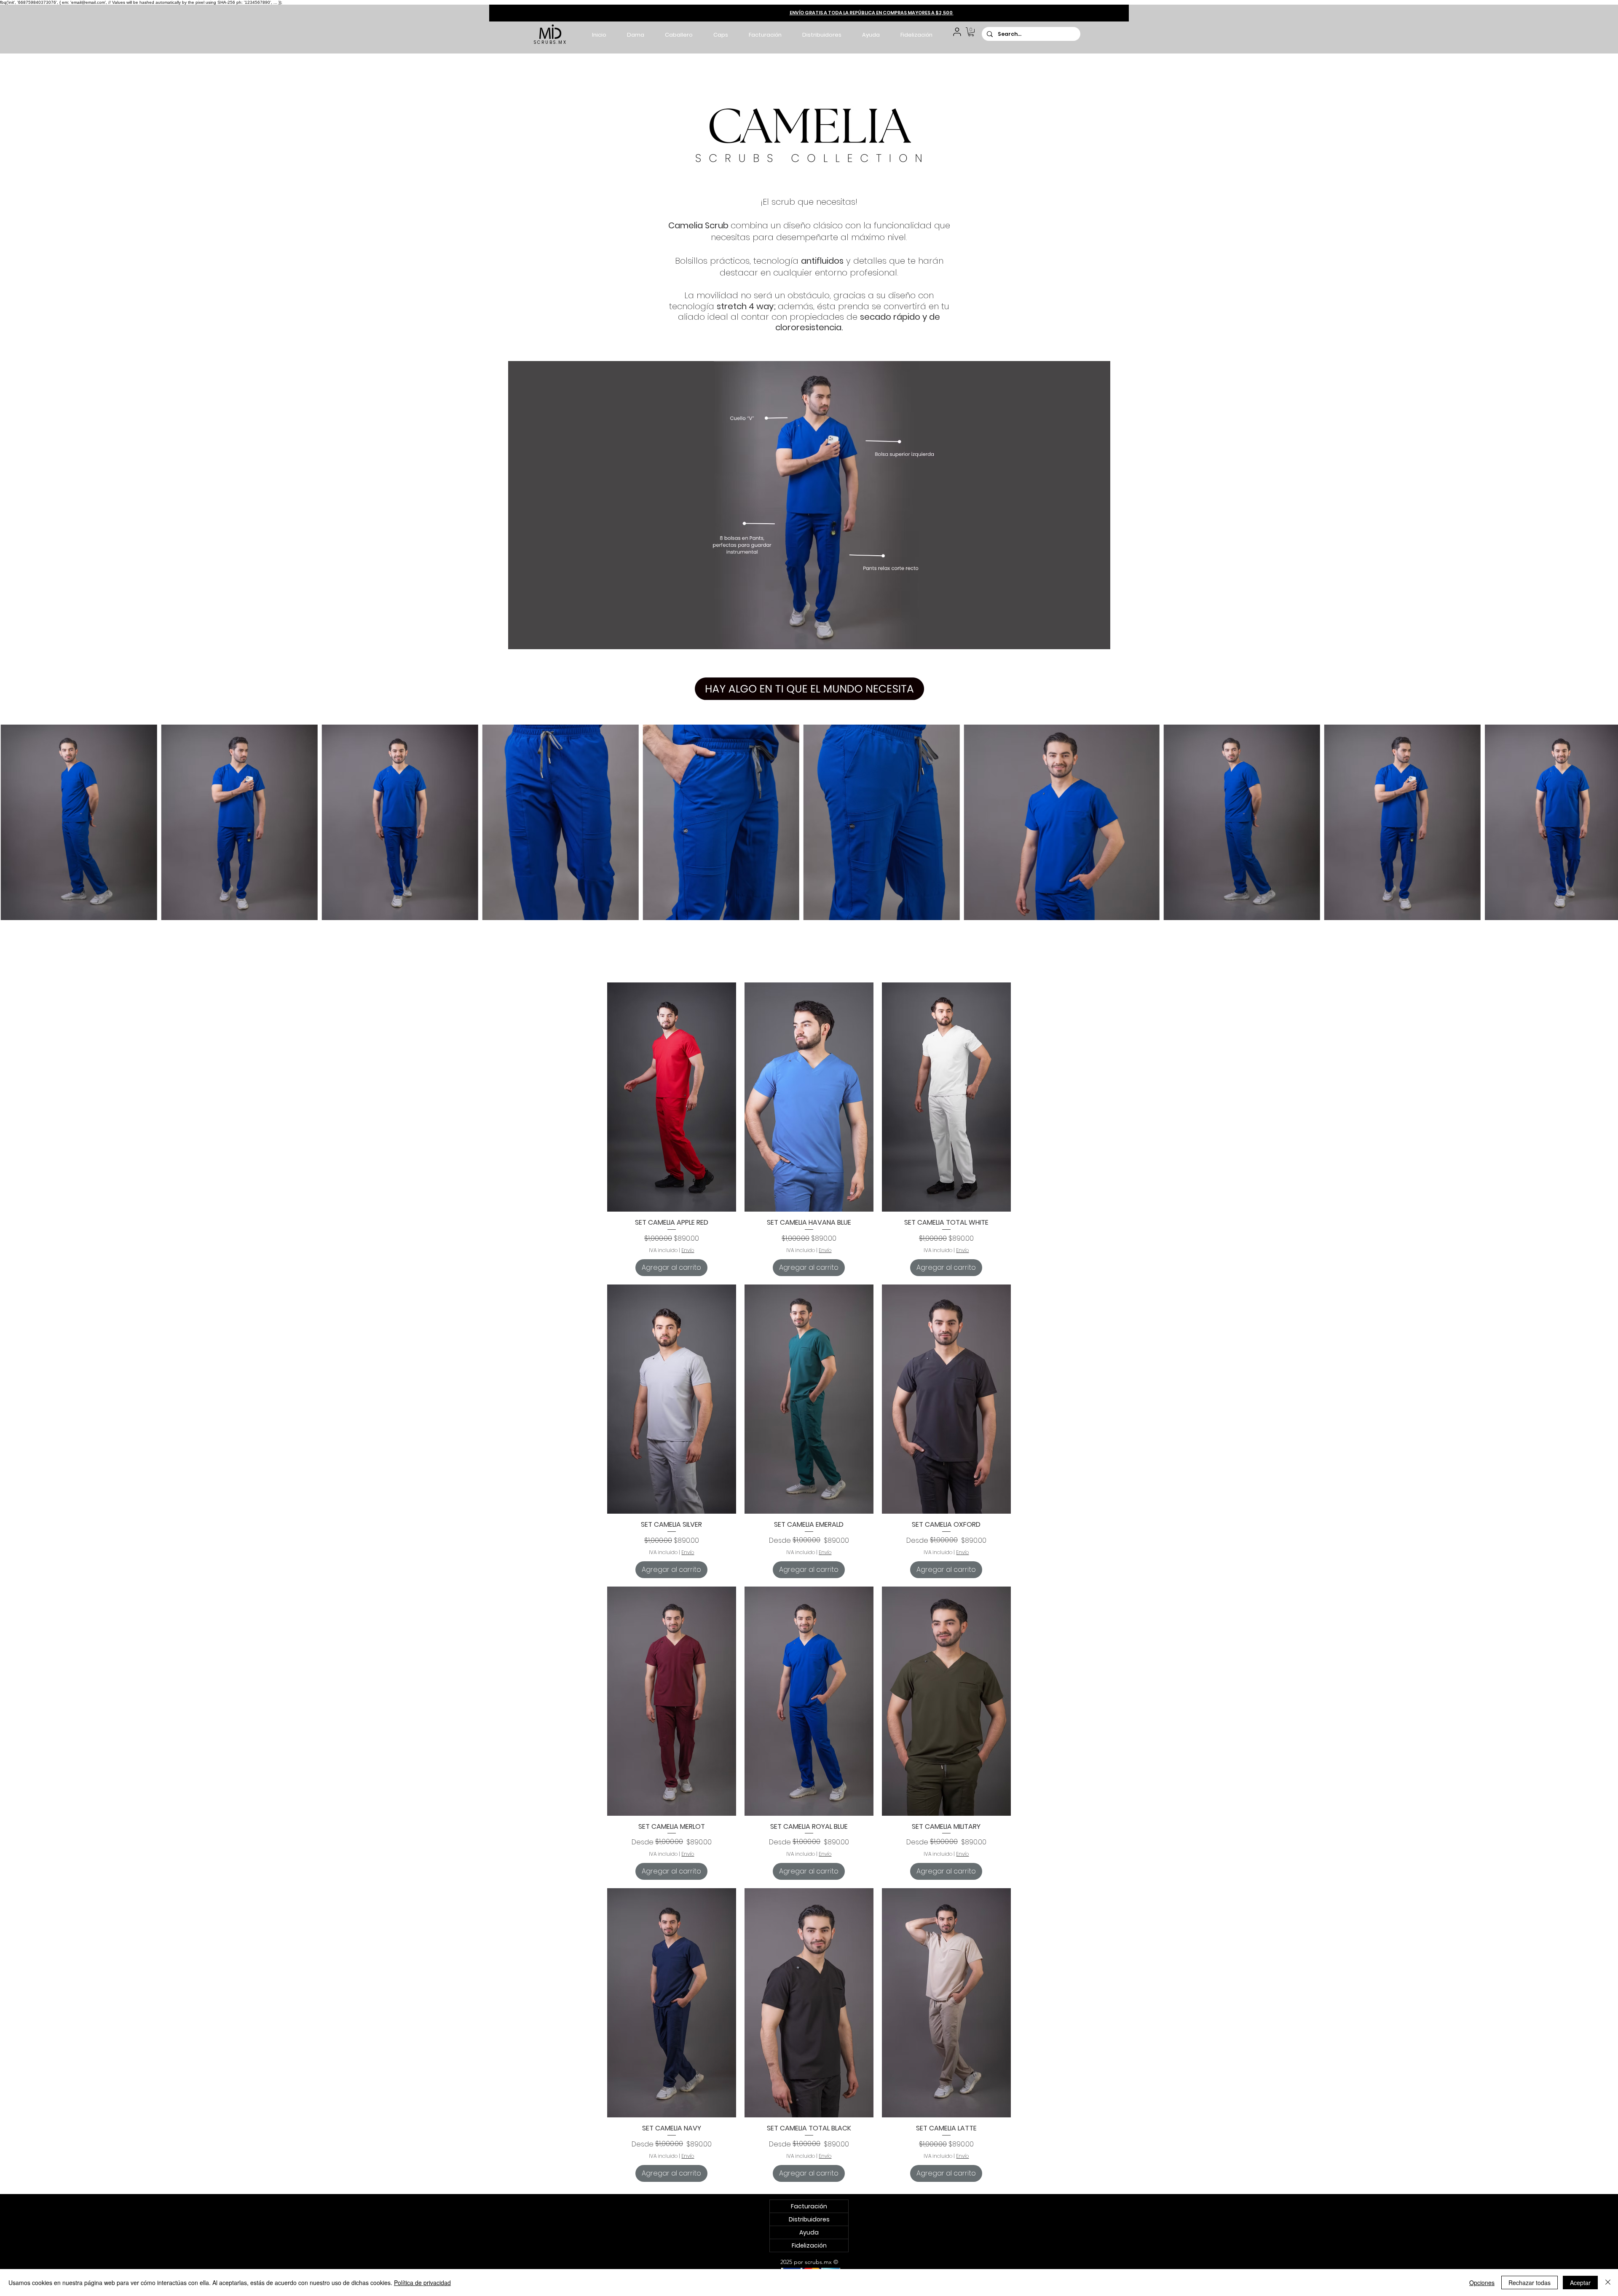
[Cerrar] (1608, 2283)
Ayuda (809, 2232)
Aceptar (1580, 2283)
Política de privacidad (422, 2283)
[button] (635, 35)
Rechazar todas (1530, 2283)
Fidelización (809, 2245)
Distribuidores (809, 2219)
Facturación (809, 2206)
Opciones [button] (1482, 2283)
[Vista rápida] (672, 1097)
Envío (688, 1250)
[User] (957, 32)
